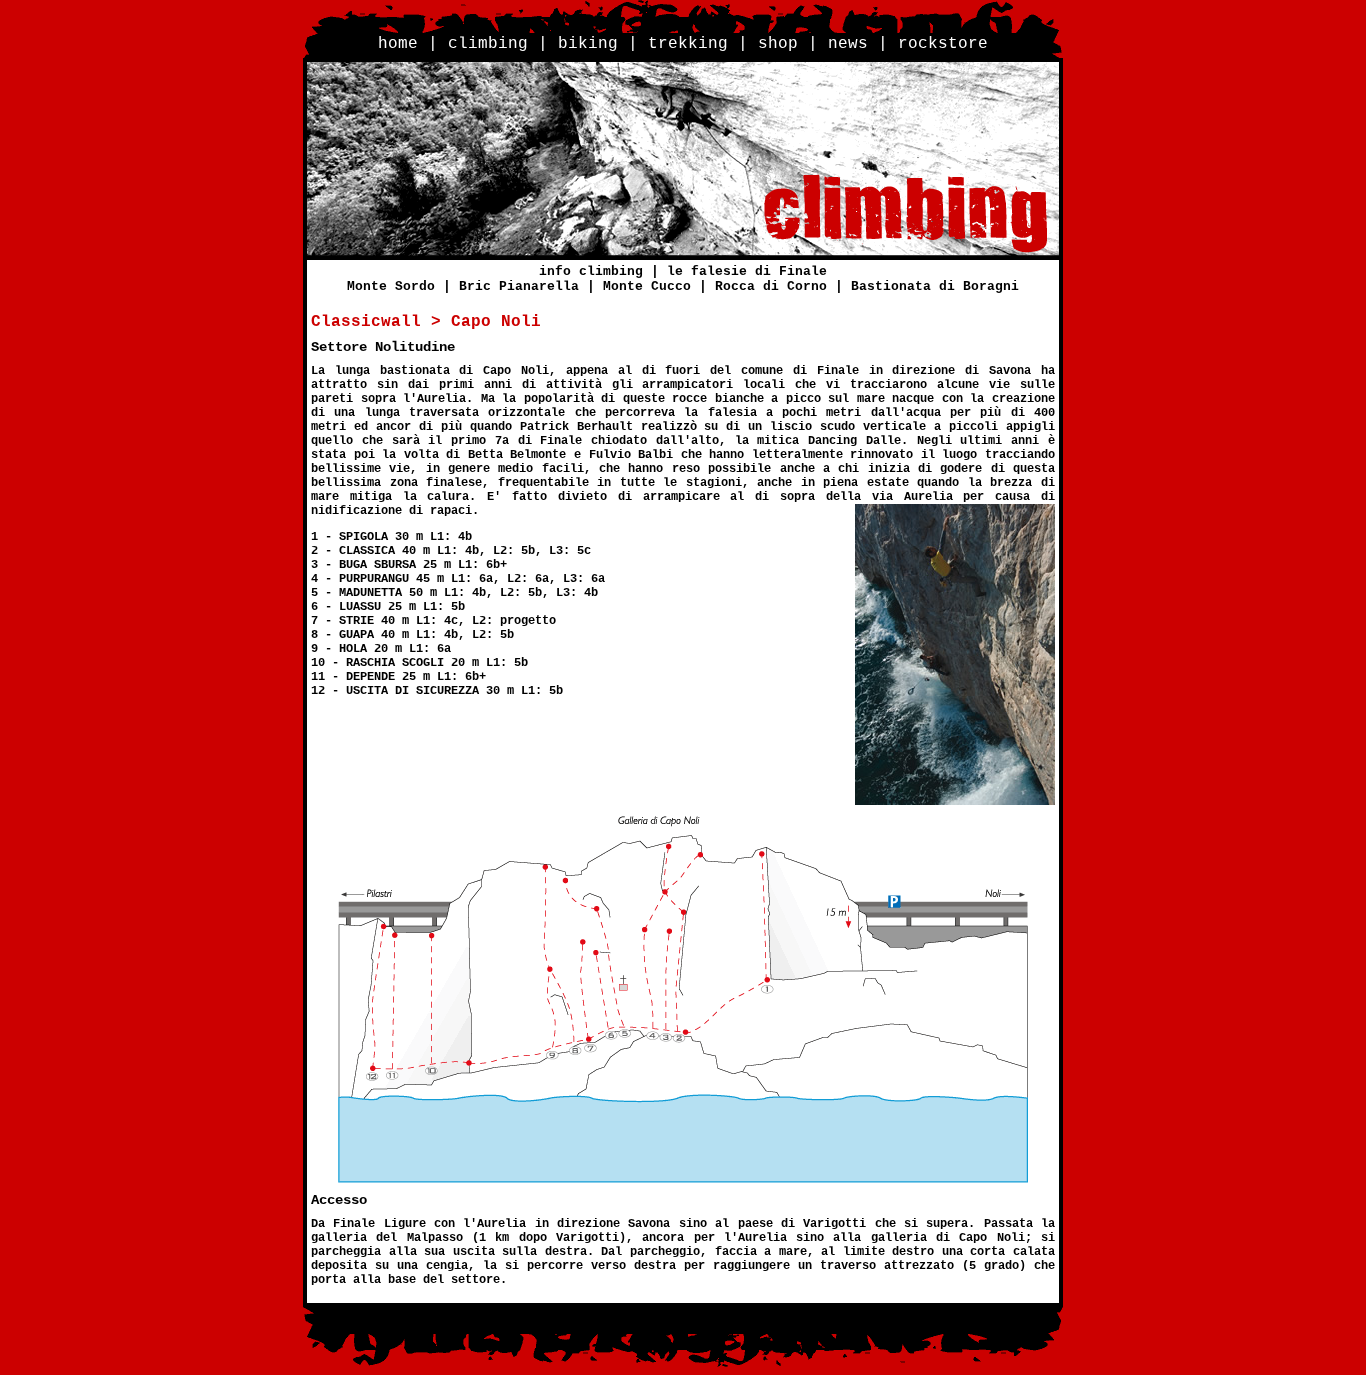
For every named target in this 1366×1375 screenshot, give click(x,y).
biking (588, 44)
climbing (488, 44)
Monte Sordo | (403, 286)
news (848, 44)
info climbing (591, 271)
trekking (688, 44)
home (398, 44)
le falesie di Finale (747, 271)
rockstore (943, 44)
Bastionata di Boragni (935, 286)
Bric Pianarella (519, 286)
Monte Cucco (647, 286)
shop (778, 44)
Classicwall (366, 322)
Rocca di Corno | (783, 286)
